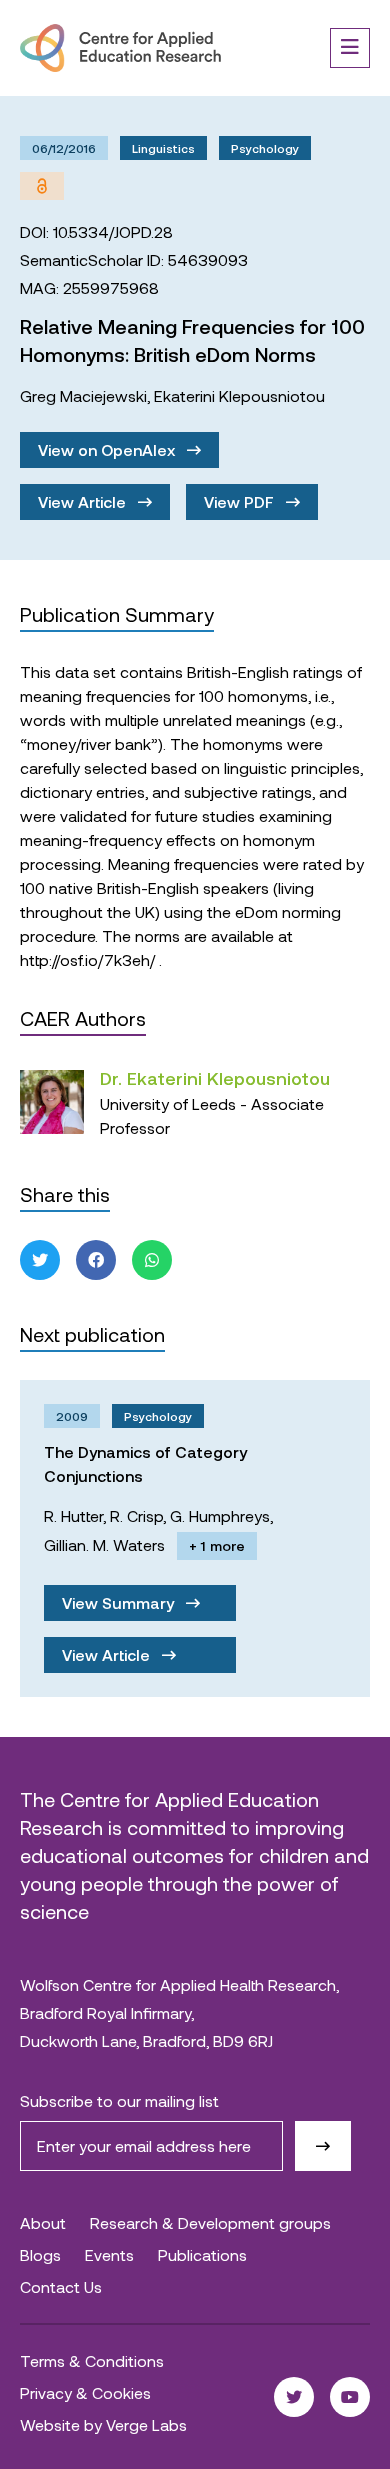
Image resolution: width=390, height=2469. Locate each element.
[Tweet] (40, 1260)
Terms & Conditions (92, 2360)
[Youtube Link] (350, 2397)
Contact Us (61, 2286)
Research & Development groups (210, 2222)
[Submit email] (323, 2146)
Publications (202, 2254)
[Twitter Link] (294, 2397)
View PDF (241, 501)
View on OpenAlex (108, 449)
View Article (84, 501)
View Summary (120, 1602)
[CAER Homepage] (120, 48)
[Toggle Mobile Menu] (350, 48)
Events (109, 2254)
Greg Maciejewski (83, 395)
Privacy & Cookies (85, 2392)
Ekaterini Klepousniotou (239, 395)
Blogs (40, 2254)
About (43, 2222)
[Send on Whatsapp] (152, 1260)
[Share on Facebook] (96, 1260)
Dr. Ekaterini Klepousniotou (215, 1078)
